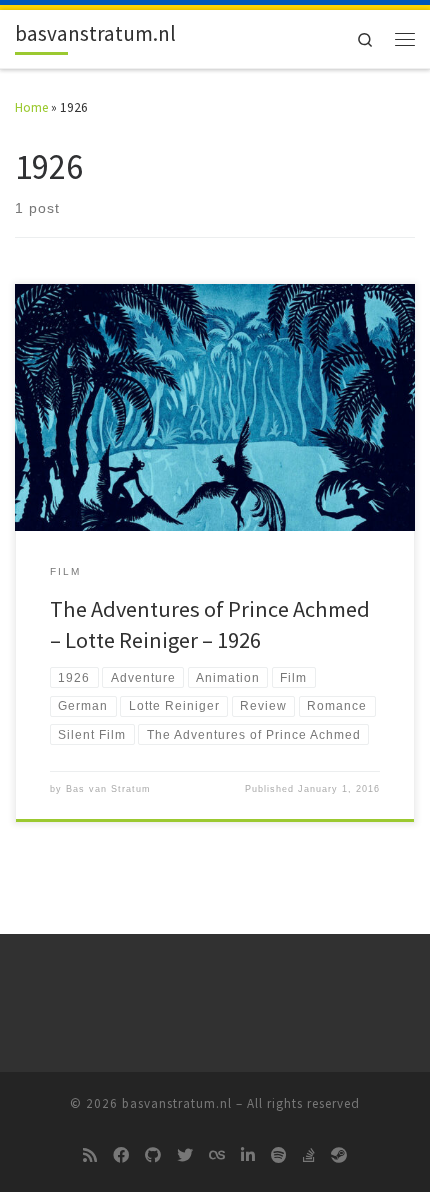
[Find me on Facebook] (121, 1156)
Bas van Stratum (108, 789)
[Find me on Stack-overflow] (309, 1156)
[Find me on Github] (153, 1156)
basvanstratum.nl (177, 1103)
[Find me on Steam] (339, 1156)
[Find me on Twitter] (185, 1156)
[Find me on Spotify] (279, 1156)
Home (31, 107)
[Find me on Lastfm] (217, 1156)
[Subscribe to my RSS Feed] (90, 1156)
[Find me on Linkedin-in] (248, 1156)
